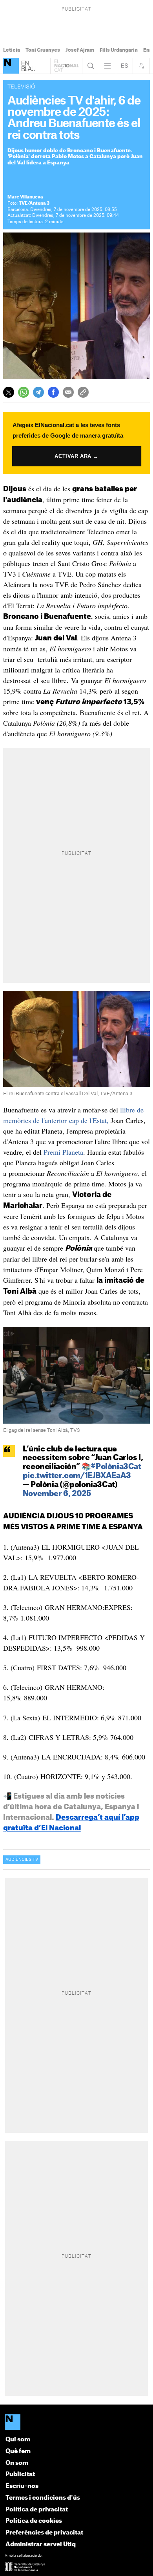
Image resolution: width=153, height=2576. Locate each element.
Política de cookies (34, 2521)
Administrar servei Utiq (41, 2544)
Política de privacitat (37, 2510)
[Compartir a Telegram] (38, 392)
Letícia (12, 50)
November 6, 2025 (57, 1494)
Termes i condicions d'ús (43, 2498)
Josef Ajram (80, 50)
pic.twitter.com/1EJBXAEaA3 (77, 1476)
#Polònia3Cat (116, 1467)
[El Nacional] (77, 2423)
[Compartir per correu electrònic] (68, 392)
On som (17, 2463)
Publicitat (20, 2474)
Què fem (18, 2451)
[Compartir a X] (9, 392)
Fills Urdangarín (119, 50)
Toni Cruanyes (43, 50)
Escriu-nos (22, 2486)
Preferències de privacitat (44, 2533)
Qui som (18, 2440)
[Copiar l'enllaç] (83, 392)
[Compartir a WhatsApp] (24, 392)
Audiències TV (22, 1860)
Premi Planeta (63, 1152)
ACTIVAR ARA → (76, 456)
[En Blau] (11, 66)
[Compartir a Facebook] (53, 392)
